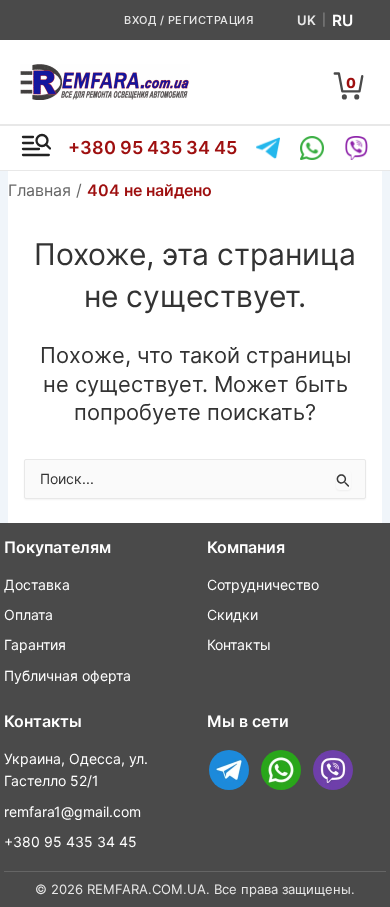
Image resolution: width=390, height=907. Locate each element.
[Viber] (356, 148)
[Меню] (36, 148)
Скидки (232, 614)
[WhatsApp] (312, 148)
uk (306, 20)
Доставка (37, 584)
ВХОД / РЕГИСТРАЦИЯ (188, 20)
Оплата (28, 614)
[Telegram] (268, 148)
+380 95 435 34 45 (152, 147)
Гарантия (35, 644)
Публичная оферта (67, 675)
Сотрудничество (263, 584)
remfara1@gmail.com (72, 811)
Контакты (239, 644)
